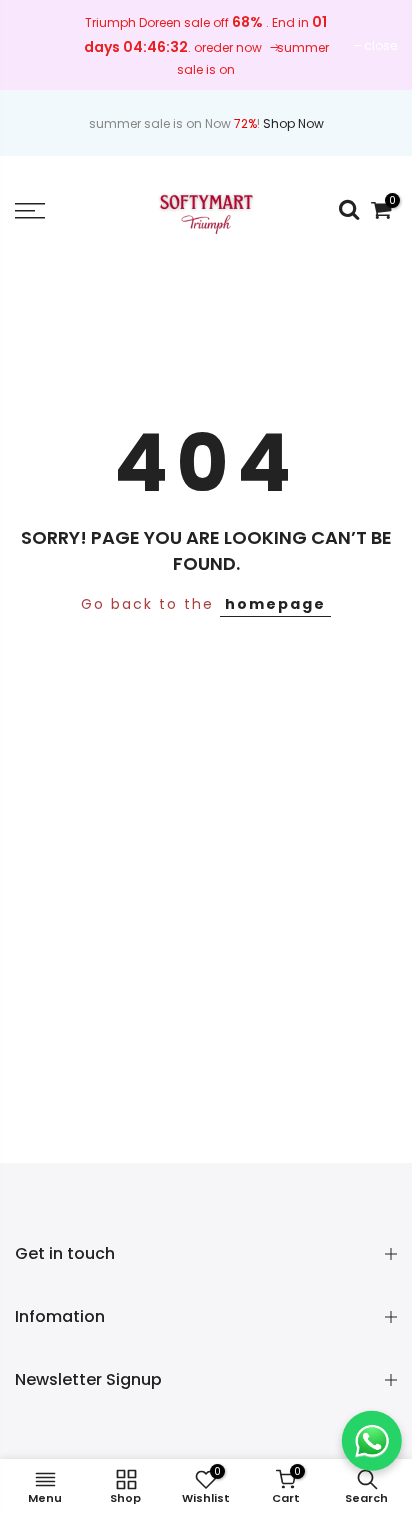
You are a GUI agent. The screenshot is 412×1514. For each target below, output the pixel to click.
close (380, 45)
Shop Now (293, 123)
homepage (275, 604)
